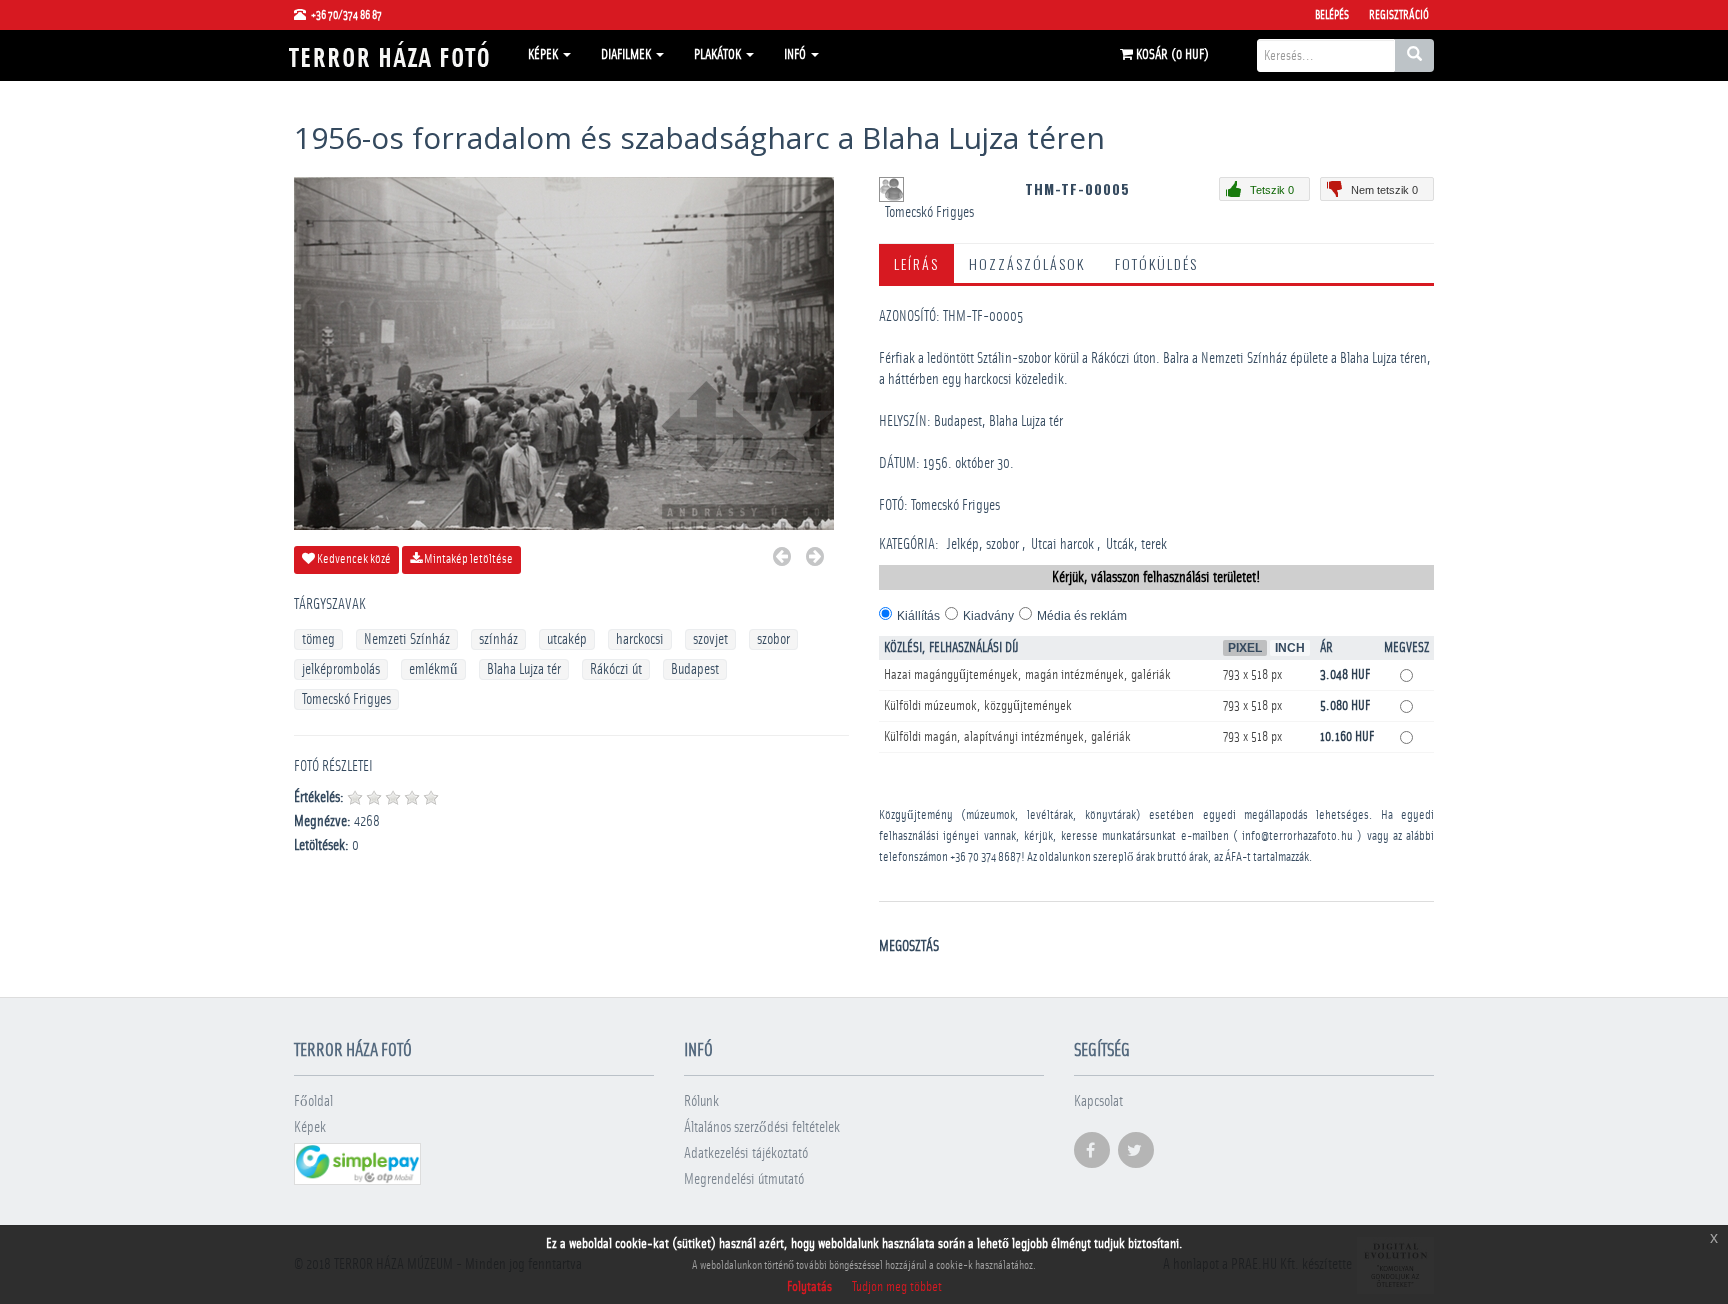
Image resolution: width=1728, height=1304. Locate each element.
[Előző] (782, 559)
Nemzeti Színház (407, 639)
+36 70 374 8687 (985, 857)
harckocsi (640, 639)
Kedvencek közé (353, 559)
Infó (796, 55)
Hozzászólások (1027, 263)
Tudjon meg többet (897, 1287)
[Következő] (815, 559)
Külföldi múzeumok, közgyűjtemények (978, 706)
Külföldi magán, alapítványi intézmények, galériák (1007, 737)
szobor (773, 639)
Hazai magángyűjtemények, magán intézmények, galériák (1027, 675)
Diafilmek (627, 55)
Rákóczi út (616, 669)
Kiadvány (988, 616)
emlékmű (433, 669)
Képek (544, 55)
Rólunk (701, 1101)
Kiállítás (918, 616)
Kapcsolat (1098, 1101)
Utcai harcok (1062, 544)
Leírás (916, 263)
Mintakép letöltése (467, 559)
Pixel (1245, 648)
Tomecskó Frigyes (346, 699)
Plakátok (719, 55)
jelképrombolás (341, 669)
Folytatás (809, 1287)
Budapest (695, 669)
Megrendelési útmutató (744, 1179)
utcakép (567, 639)
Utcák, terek (1136, 544)
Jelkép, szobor (983, 544)
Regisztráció (1399, 15)
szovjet (710, 639)
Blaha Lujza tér (524, 669)
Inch (1290, 648)
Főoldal (313, 1101)
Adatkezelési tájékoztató (746, 1153)
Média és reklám (1082, 616)
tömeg (318, 639)
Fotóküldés (1156, 263)
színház (498, 639)
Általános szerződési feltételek (762, 1127)
